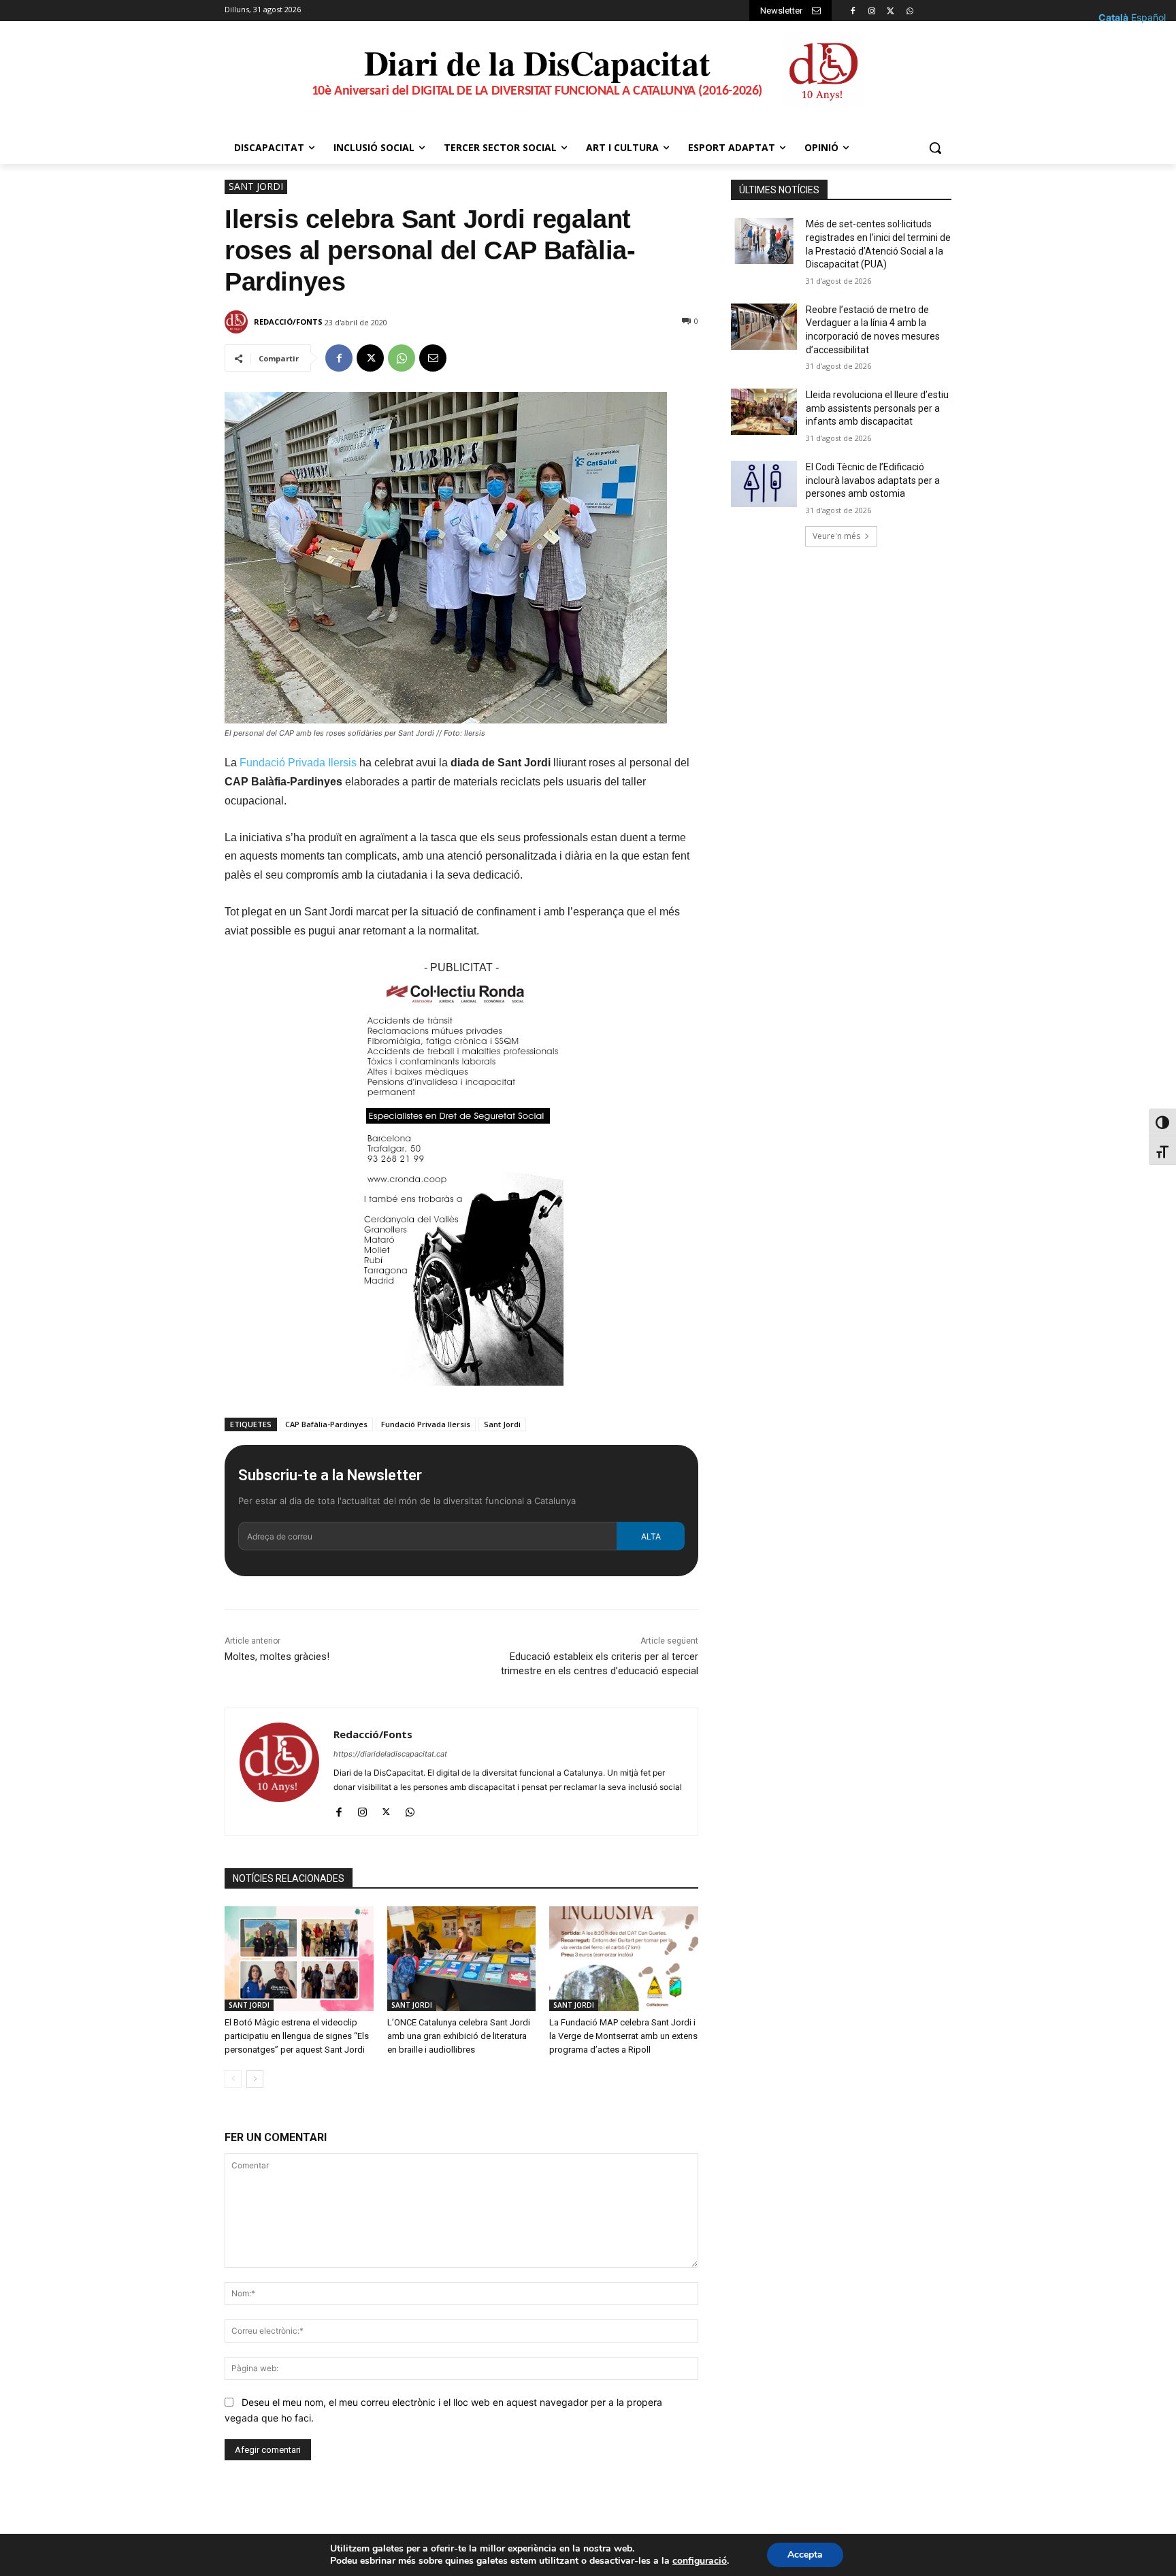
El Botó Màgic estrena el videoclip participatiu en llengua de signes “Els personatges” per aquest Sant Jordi (297, 2036)
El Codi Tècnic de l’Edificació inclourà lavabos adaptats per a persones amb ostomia (873, 480)
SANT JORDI (256, 186)
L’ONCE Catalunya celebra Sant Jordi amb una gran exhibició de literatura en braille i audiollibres (459, 2036)
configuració (700, 2561)
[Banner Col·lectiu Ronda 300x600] (461, 1396)
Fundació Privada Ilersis (298, 763)
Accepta (805, 2555)
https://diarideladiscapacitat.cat (390, 1754)
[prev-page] (233, 2079)
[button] (935, 148)
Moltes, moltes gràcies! (277, 1657)
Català (1113, 17)
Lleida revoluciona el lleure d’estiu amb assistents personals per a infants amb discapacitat (877, 408)
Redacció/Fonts (288, 322)
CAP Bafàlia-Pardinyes (326, 1424)
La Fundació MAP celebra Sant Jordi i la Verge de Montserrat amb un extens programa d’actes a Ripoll (623, 2036)
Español (1148, 17)
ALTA (651, 1536)
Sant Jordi (502, 1424)
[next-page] (255, 2079)
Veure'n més (836, 536)
